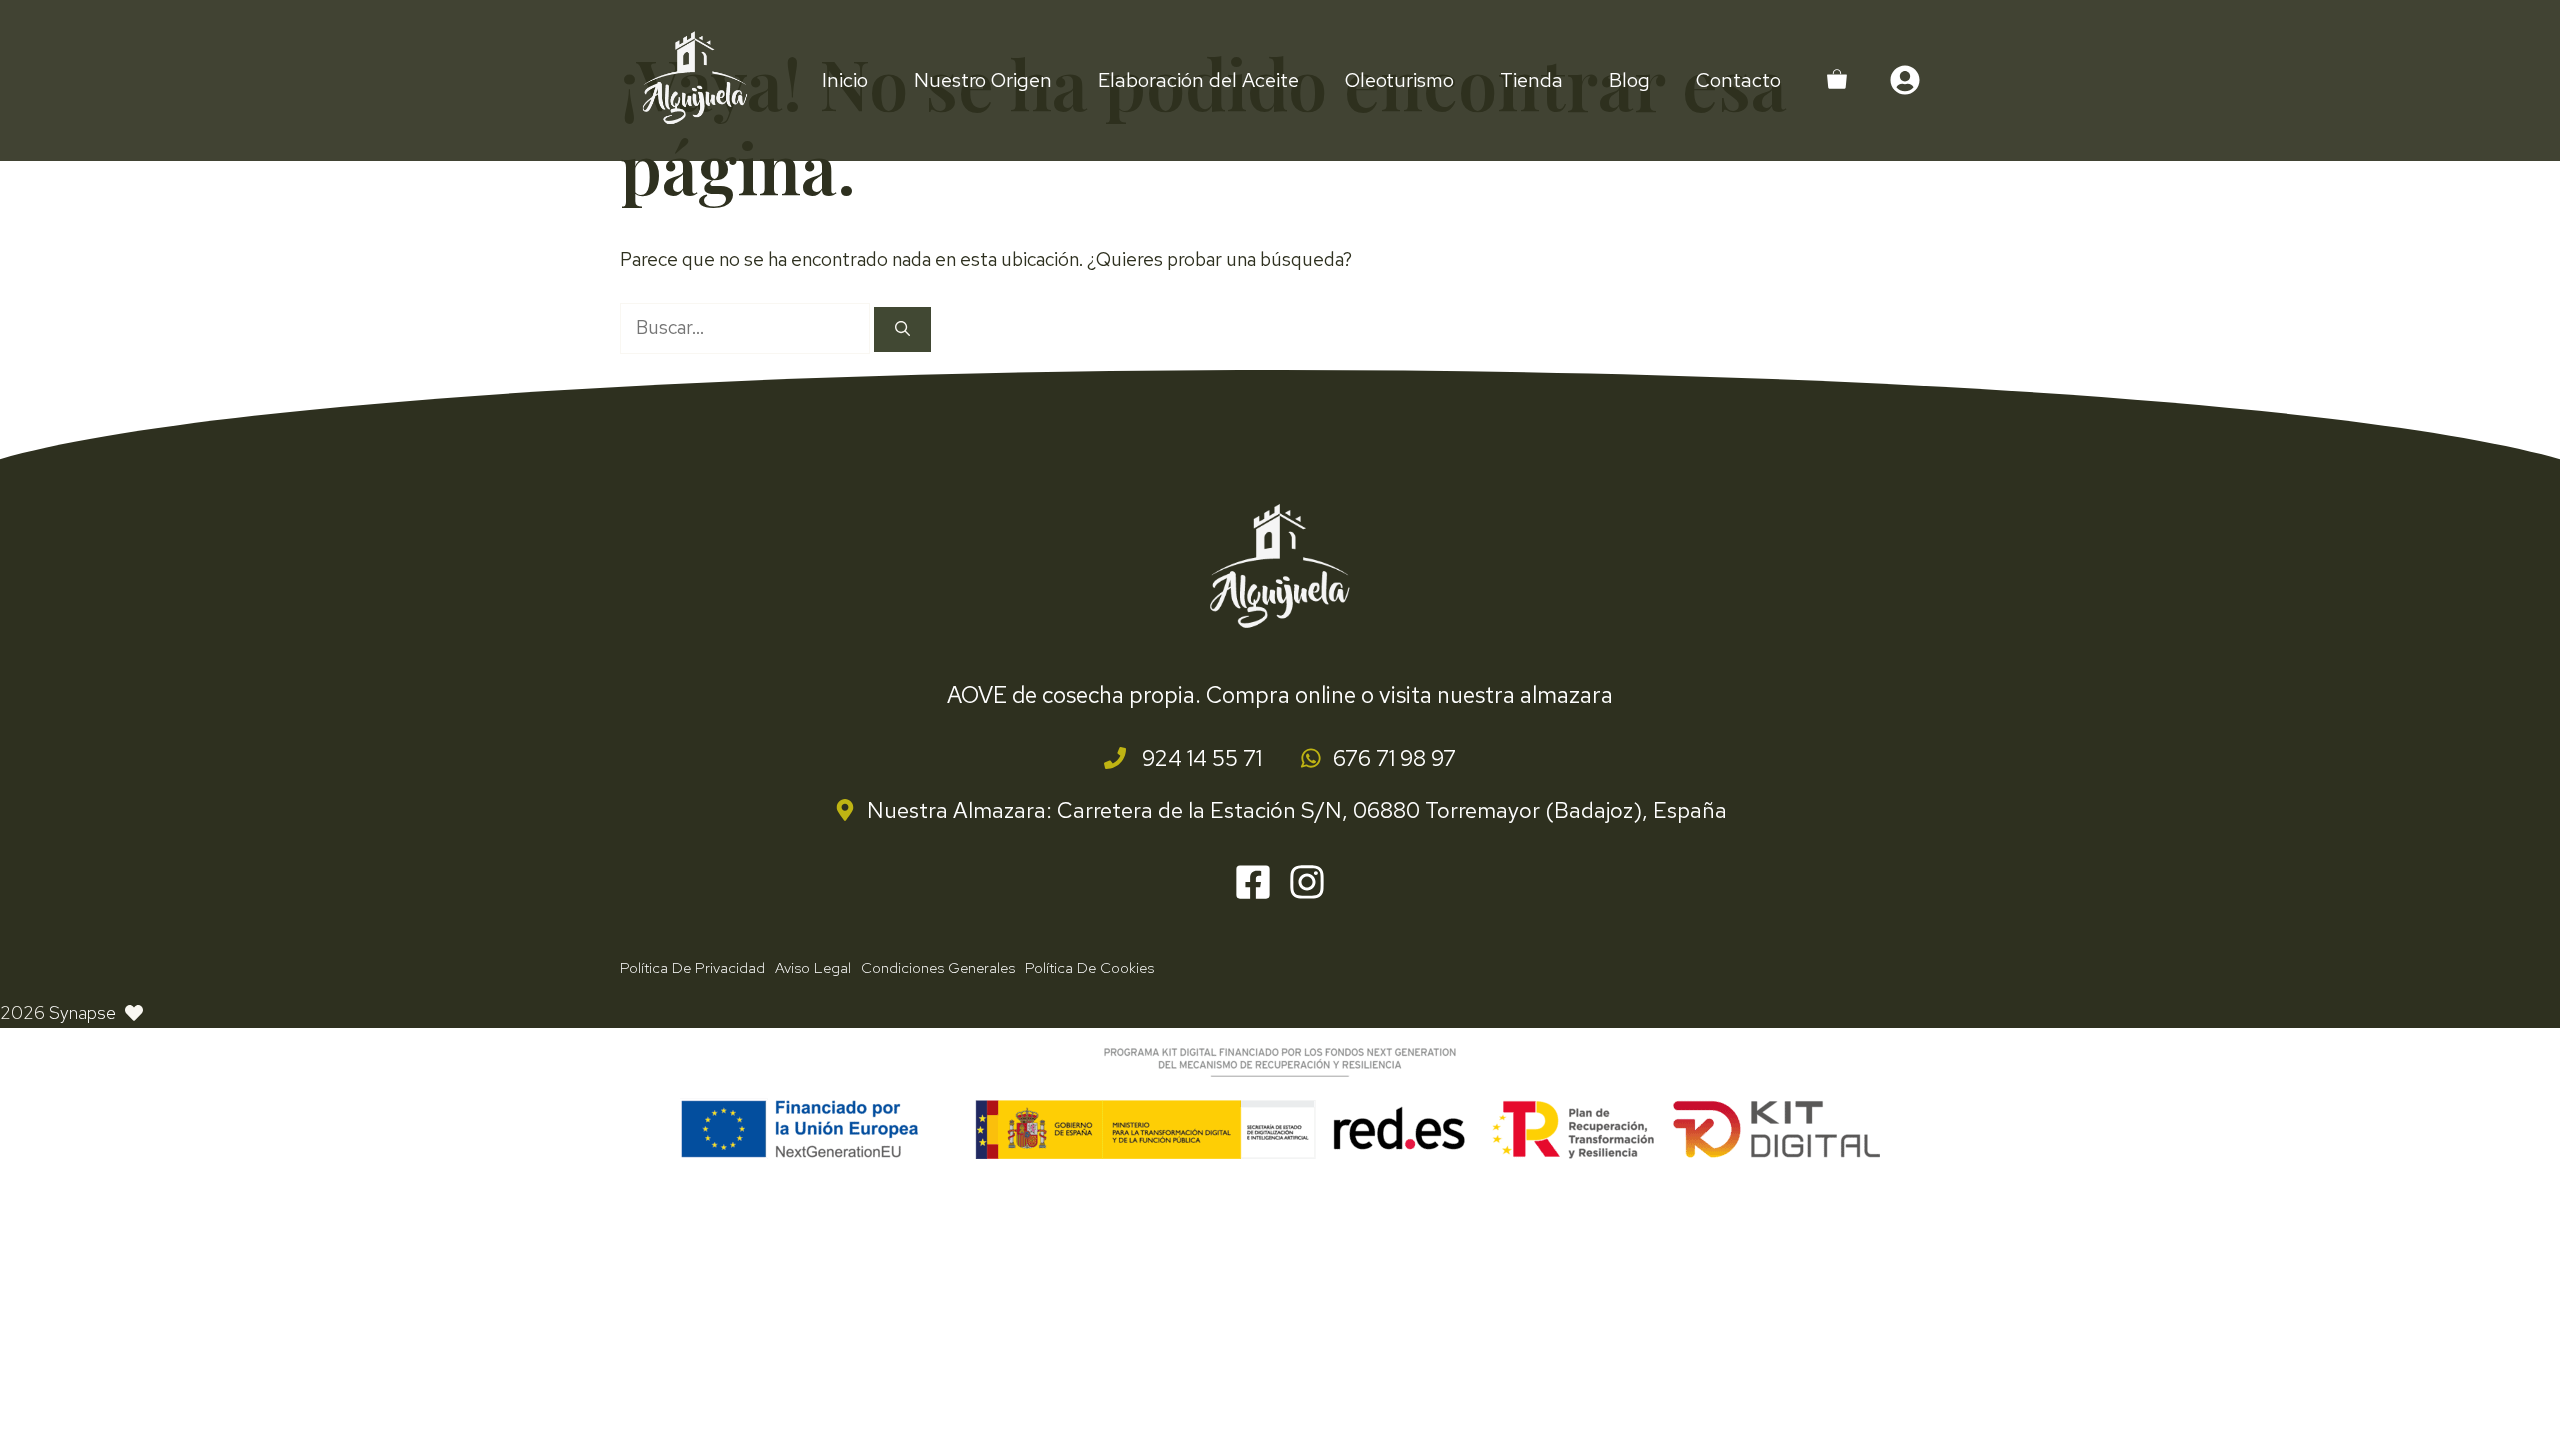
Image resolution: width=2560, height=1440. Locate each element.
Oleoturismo (1399, 80)
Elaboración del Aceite (1198, 80)
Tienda (1531, 80)
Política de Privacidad (692, 968)
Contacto (1738, 80)
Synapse (82, 1012)
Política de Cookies (1089, 968)
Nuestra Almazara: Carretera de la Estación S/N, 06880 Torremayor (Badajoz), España (1297, 810)
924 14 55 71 (1199, 758)
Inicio (845, 80)
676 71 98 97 (1394, 758)
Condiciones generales (938, 968)
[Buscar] (902, 329)
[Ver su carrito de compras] (1837, 80)
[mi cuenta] (1905, 80)
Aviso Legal (813, 968)
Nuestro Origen (983, 80)
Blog (1629, 80)
